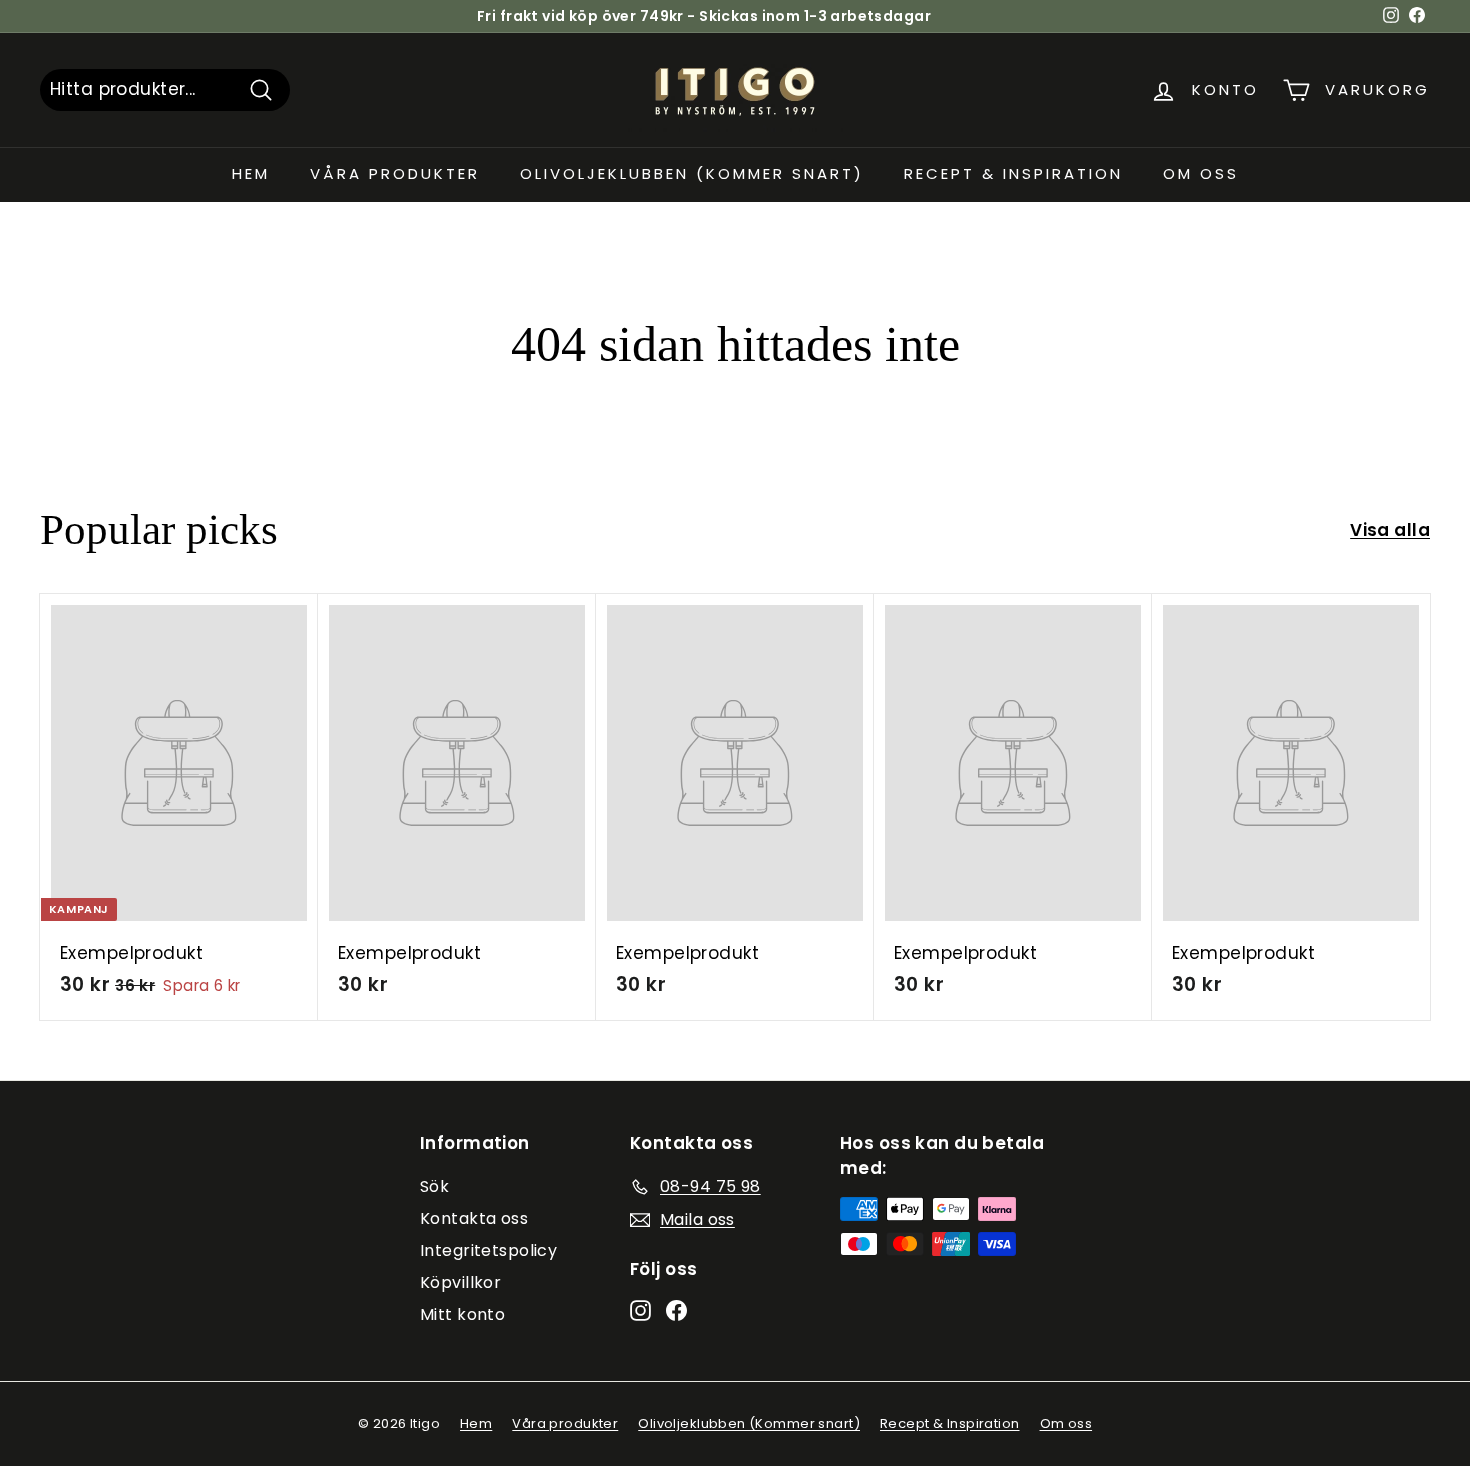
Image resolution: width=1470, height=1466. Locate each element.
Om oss (1201, 173)
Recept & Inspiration (1013, 173)
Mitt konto (462, 1314)
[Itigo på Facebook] (676, 1310)
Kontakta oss (474, 1218)
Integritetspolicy (488, 1250)
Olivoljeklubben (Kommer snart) (692, 173)
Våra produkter (395, 173)
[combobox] (165, 90)
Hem (251, 173)
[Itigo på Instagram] (640, 1310)
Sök (434, 1186)
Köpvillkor (460, 1282)
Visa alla (1390, 530)
